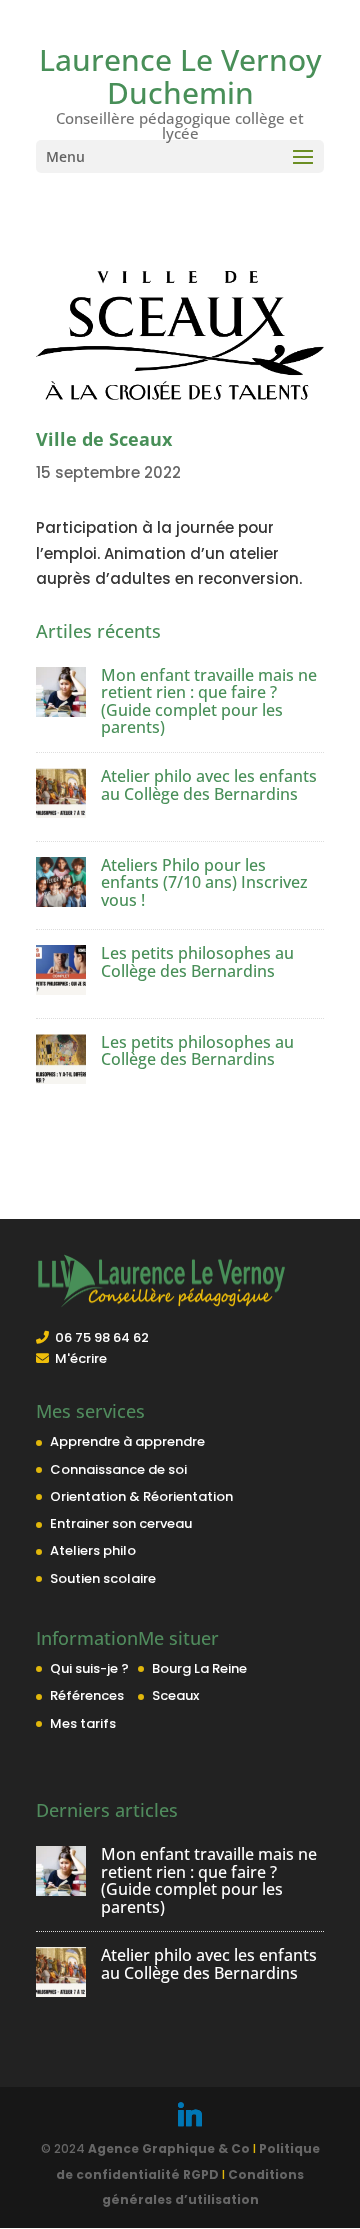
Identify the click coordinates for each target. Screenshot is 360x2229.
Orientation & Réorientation (141, 1496)
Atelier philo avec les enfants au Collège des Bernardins (209, 785)
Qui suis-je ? (89, 1668)
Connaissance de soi (118, 1469)
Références (87, 1695)
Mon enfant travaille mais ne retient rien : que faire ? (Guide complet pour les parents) (209, 701)
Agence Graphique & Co (169, 2148)
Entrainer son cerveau (121, 1523)
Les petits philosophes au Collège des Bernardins (197, 962)
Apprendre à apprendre (127, 1441)
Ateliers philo (93, 1550)
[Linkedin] (190, 2115)
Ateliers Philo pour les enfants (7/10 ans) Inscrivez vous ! (204, 882)
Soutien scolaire (103, 1578)
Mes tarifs (83, 1723)
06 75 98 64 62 (102, 1337)
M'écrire (81, 1358)
